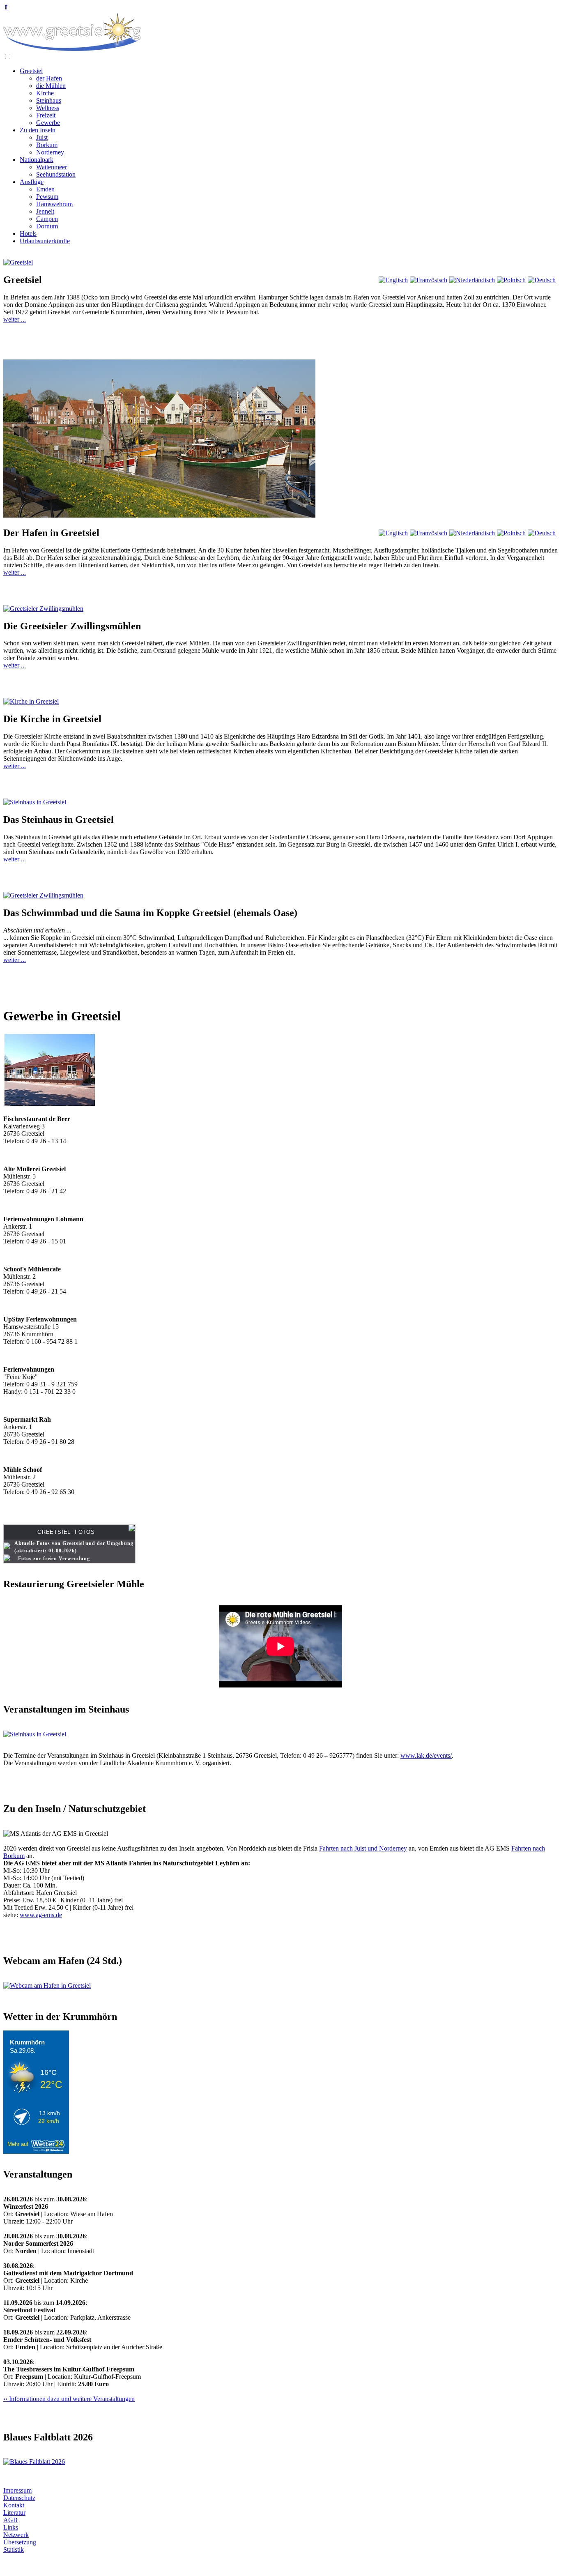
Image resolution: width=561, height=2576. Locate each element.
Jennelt (45, 211)
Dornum (47, 226)
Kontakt (14, 2505)
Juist (42, 137)
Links (11, 2527)
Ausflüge (32, 182)
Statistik (14, 2550)
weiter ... (15, 319)
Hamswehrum (54, 204)
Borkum (47, 145)
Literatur (14, 2513)
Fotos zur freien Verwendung (54, 1558)
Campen (47, 219)
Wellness (48, 108)
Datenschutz (19, 2498)
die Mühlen (51, 86)
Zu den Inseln (38, 130)
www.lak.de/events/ (426, 1755)
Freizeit (46, 115)
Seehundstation (56, 174)
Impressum (17, 2490)
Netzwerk (16, 2535)
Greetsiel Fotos (66, 1532)
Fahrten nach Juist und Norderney (363, 1848)
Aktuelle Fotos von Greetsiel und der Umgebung (74, 1543)
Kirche (45, 93)
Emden (45, 189)
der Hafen (49, 78)
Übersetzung (20, 2542)
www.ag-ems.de (41, 1915)
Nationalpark (37, 160)
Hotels (28, 234)
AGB (10, 2520)
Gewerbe (48, 123)
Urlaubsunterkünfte (45, 241)
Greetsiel (31, 71)
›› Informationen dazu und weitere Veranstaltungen (69, 2399)
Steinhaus (49, 100)
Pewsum (47, 197)
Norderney (50, 152)
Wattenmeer (52, 167)
